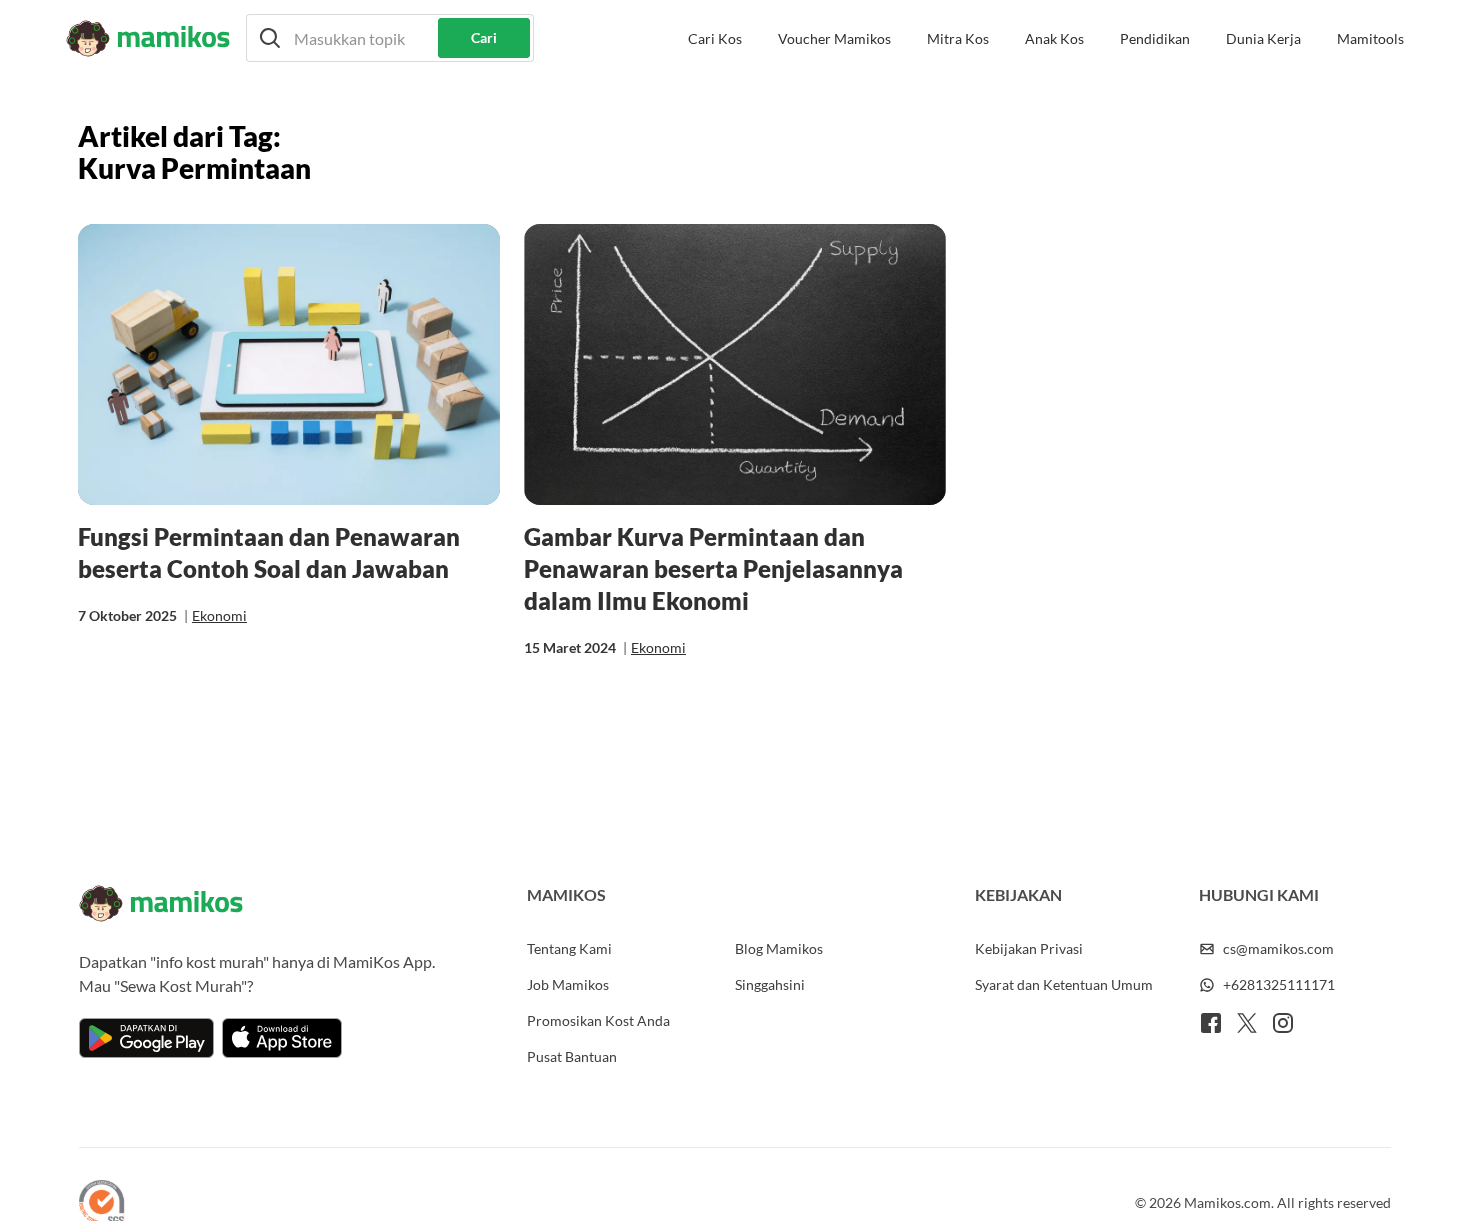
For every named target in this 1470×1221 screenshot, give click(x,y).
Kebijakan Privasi (1029, 948)
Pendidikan (1155, 38)
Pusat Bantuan (572, 1056)
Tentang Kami (569, 948)
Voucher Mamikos (834, 38)
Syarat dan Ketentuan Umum (1064, 984)
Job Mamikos (568, 984)
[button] (390, 38)
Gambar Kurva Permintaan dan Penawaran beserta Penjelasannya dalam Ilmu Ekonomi (713, 568)
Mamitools (1370, 38)
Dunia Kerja (1263, 38)
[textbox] (390, 38)
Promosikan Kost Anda (598, 1020)
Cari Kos (715, 38)
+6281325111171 (1279, 984)
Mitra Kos (958, 38)
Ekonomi (219, 615)
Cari (484, 37)
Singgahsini (770, 984)
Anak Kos (1054, 38)
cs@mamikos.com (1278, 948)
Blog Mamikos (779, 948)
